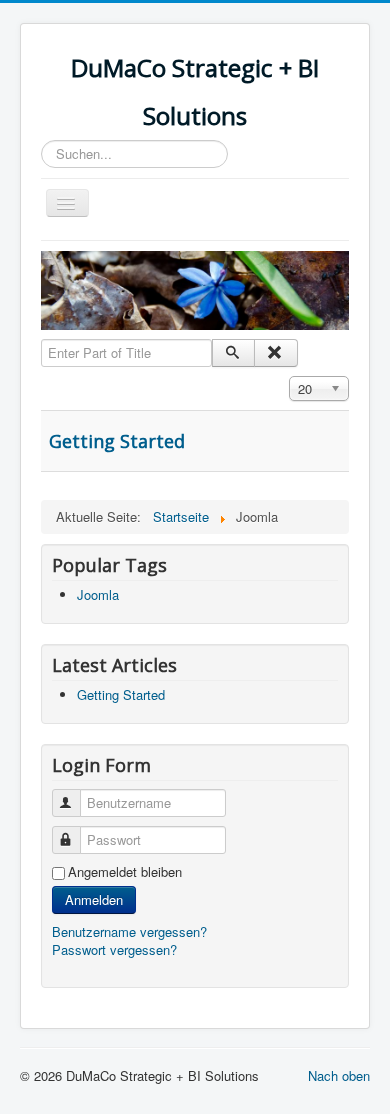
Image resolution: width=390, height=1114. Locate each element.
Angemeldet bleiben (125, 872)
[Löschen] (275, 353)
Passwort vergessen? (114, 949)
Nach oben (339, 1075)
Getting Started (117, 441)
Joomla (98, 594)
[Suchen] (233, 353)
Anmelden (94, 899)
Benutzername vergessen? (129, 931)
